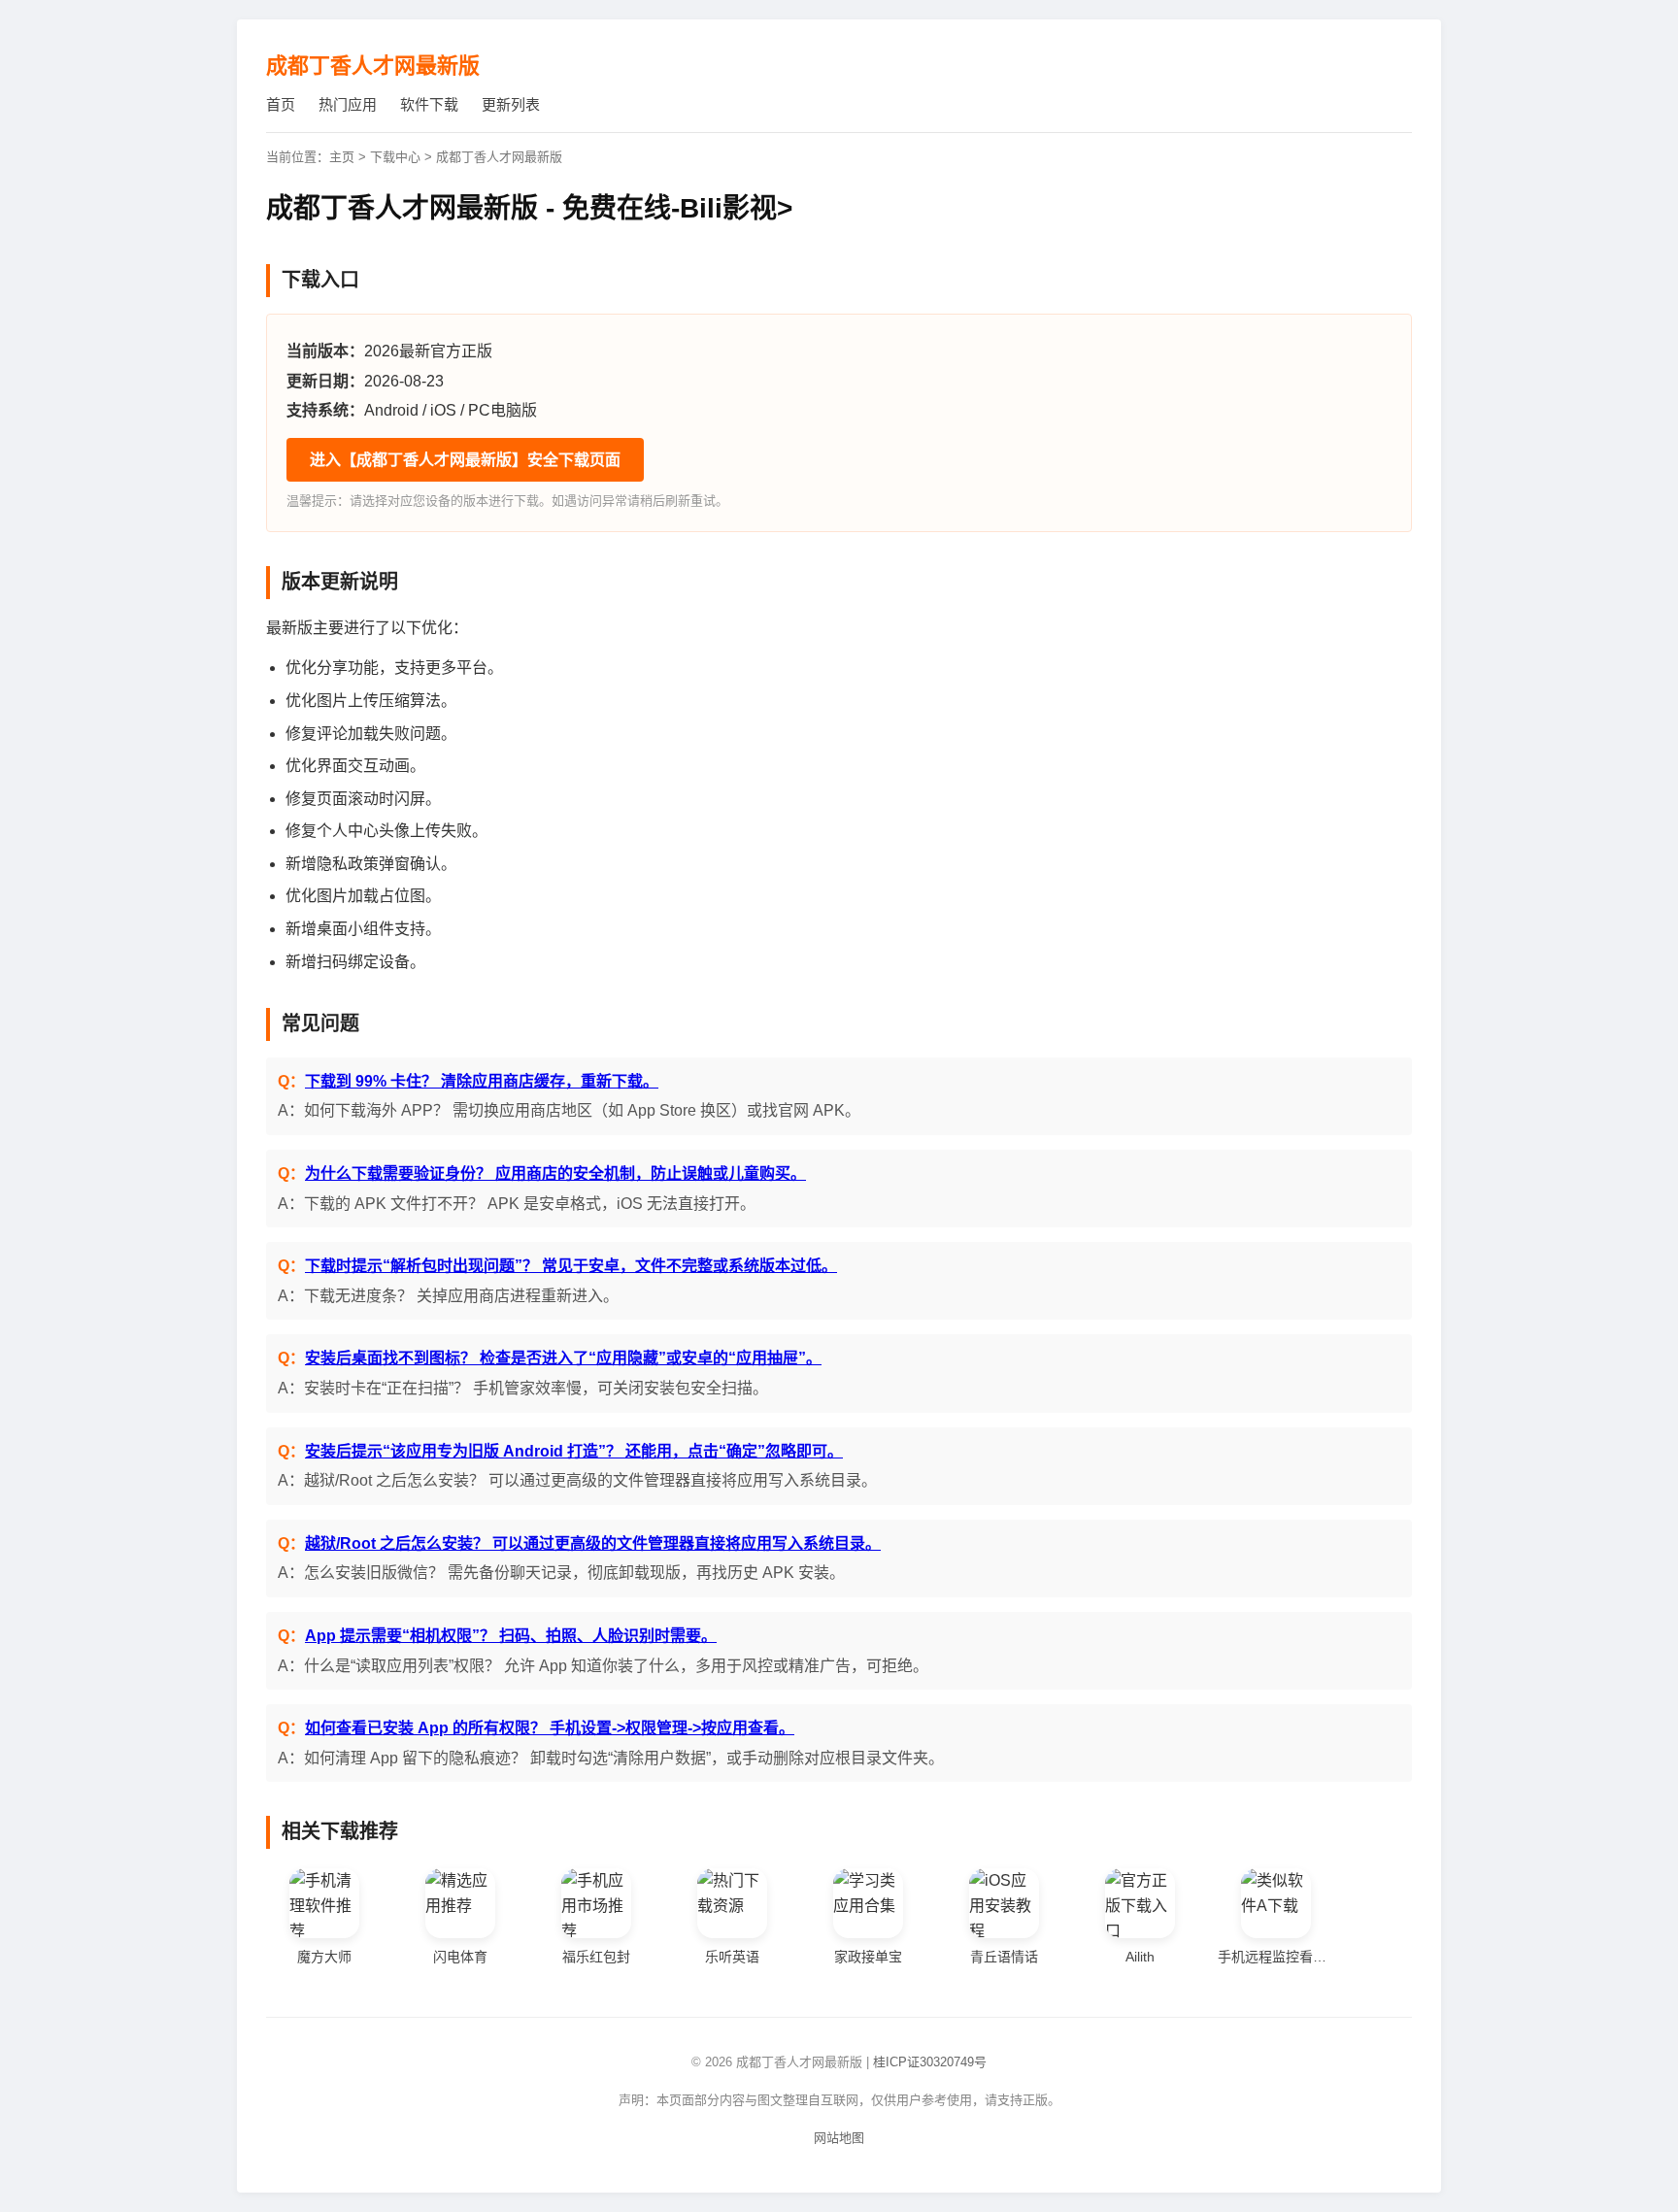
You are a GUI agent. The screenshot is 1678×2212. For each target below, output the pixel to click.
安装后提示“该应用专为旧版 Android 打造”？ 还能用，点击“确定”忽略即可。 (574, 1451)
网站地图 (839, 2138)
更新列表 (511, 104)
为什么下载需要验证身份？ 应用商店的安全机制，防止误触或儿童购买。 (555, 1173)
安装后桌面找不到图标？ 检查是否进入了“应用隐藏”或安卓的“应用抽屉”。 (563, 1358)
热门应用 (348, 104)
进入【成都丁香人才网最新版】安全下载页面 (465, 460)
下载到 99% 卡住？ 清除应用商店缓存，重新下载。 (482, 1081)
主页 (342, 157)
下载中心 (395, 157)
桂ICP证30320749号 (930, 2062)
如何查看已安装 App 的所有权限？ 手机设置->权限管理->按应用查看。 (550, 1728)
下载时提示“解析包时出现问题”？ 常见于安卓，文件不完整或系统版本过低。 (571, 1266)
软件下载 (429, 104)
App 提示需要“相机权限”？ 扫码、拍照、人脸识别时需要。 (511, 1636)
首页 (281, 104)
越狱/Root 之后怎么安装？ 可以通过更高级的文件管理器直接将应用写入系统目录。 (593, 1543)
